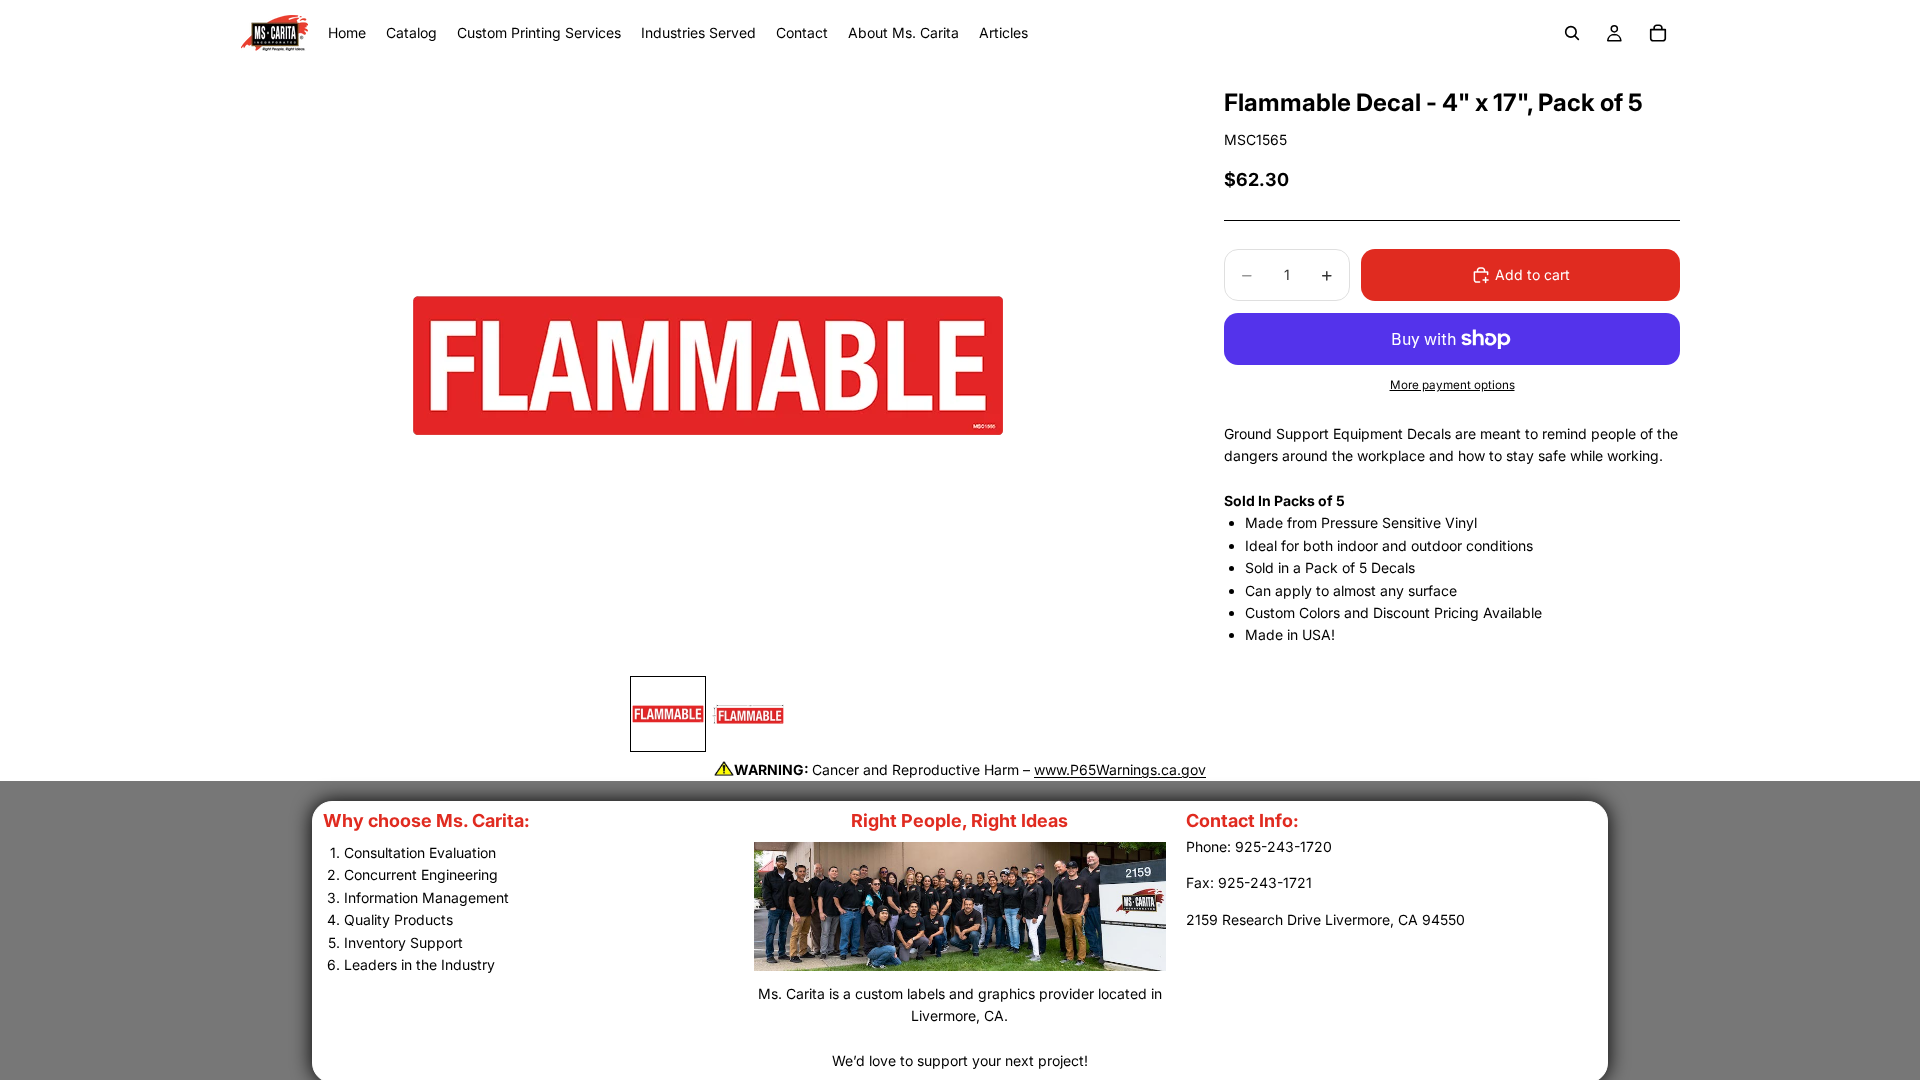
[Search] (1572, 33)
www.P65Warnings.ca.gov (1120, 769)
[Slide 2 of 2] (748, 714)
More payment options (1452, 385)
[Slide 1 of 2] (668, 714)
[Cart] (1658, 33)
